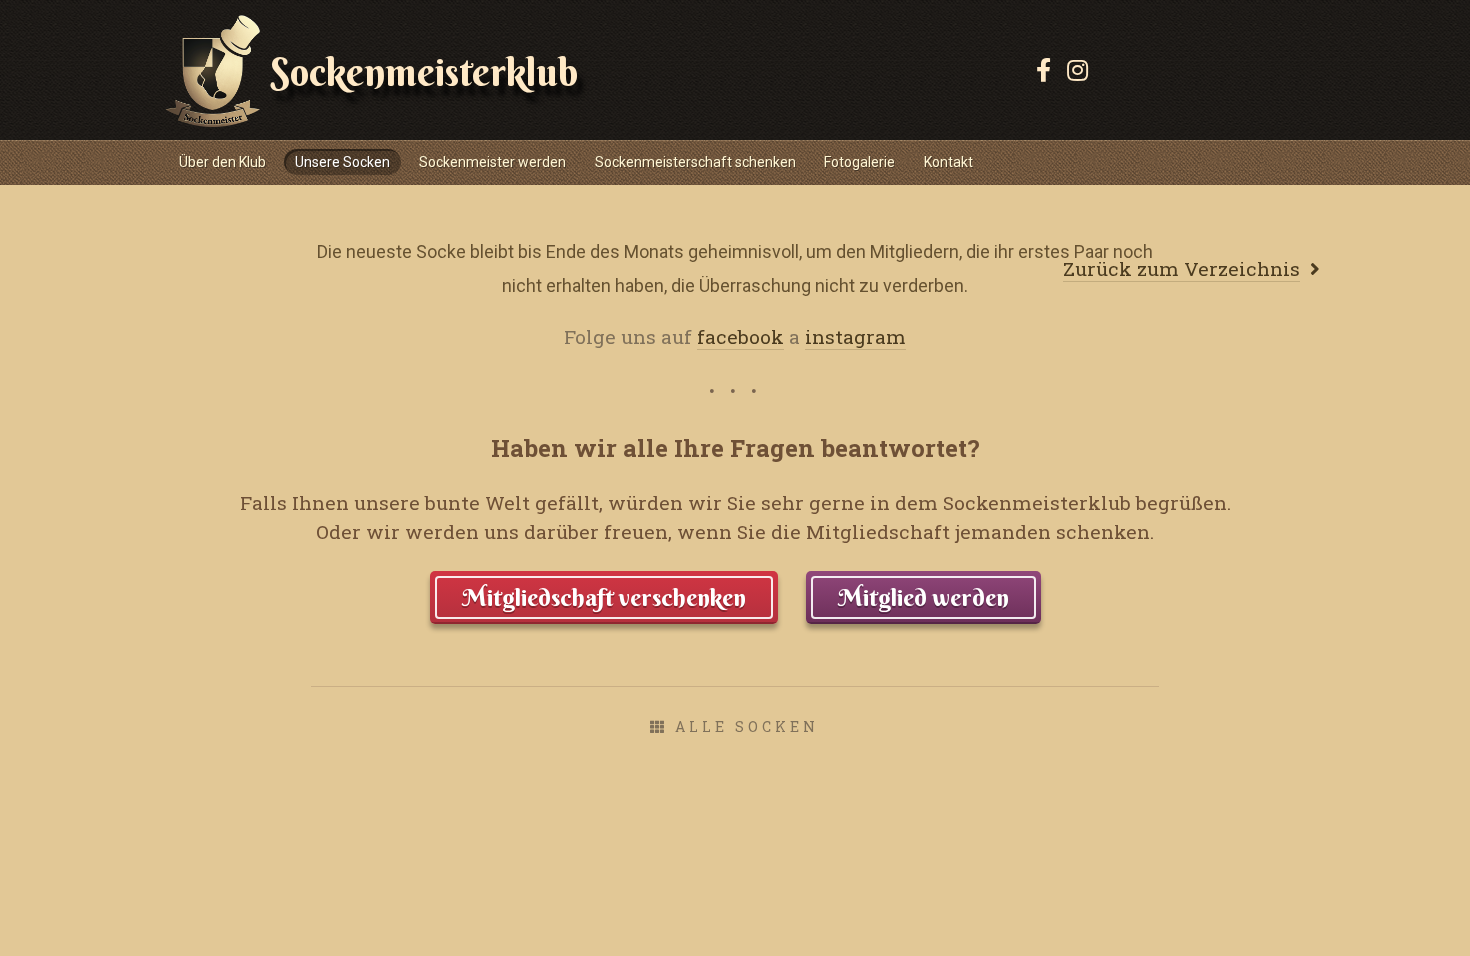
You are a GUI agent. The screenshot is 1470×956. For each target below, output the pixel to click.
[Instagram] (1077, 70)
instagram (855, 336)
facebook (740, 336)
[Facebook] (1043, 70)
